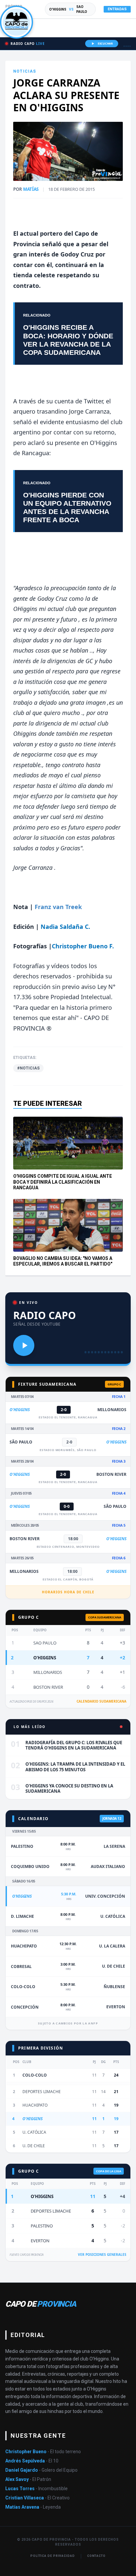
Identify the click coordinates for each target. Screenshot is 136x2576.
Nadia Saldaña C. (65, 927)
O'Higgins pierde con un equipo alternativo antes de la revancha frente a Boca (67, 508)
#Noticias (28, 1068)
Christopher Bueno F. (83, 946)
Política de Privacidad (53, 2556)
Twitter (93, 401)
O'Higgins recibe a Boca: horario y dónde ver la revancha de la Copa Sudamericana (68, 340)
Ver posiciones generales (102, 2254)
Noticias (25, 71)
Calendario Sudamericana (102, 1701)
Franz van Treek (58, 907)
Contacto (96, 2556)
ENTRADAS (117, 9)
